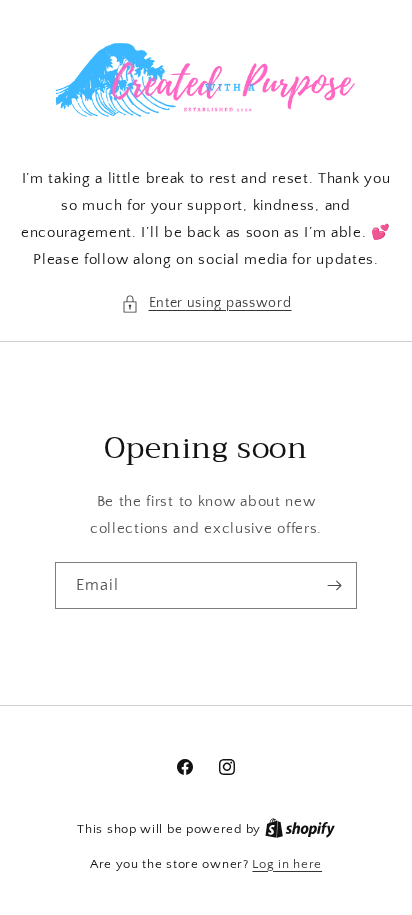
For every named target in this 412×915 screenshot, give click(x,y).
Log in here (287, 864)
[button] (206, 303)
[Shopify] (300, 829)
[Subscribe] (334, 585)
